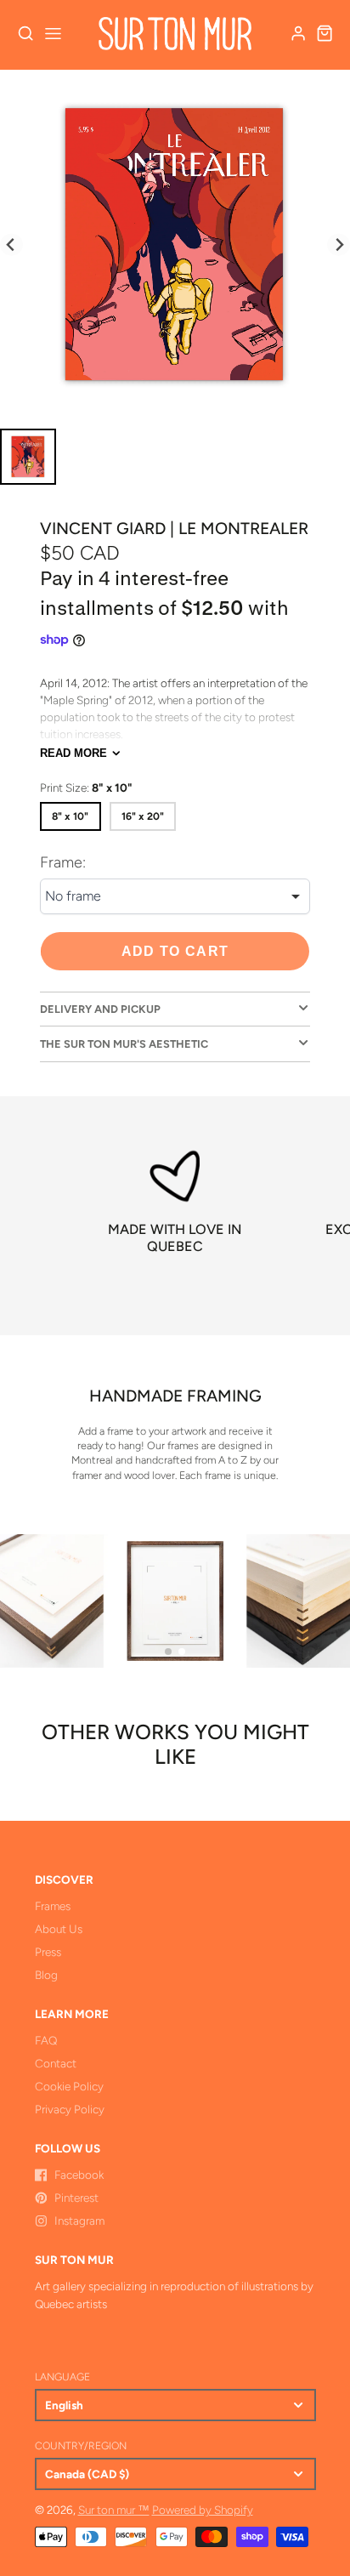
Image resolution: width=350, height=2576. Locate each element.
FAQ (46, 2040)
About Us (59, 1929)
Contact (56, 2063)
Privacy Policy (70, 2109)
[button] (168, 1652)
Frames (53, 1906)
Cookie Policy (69, 2086)
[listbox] (175, 896)
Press (48, 1952)
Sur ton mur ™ (114, 2510)
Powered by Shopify (203, 2510)
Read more (73, 753)
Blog (46, 1975)
